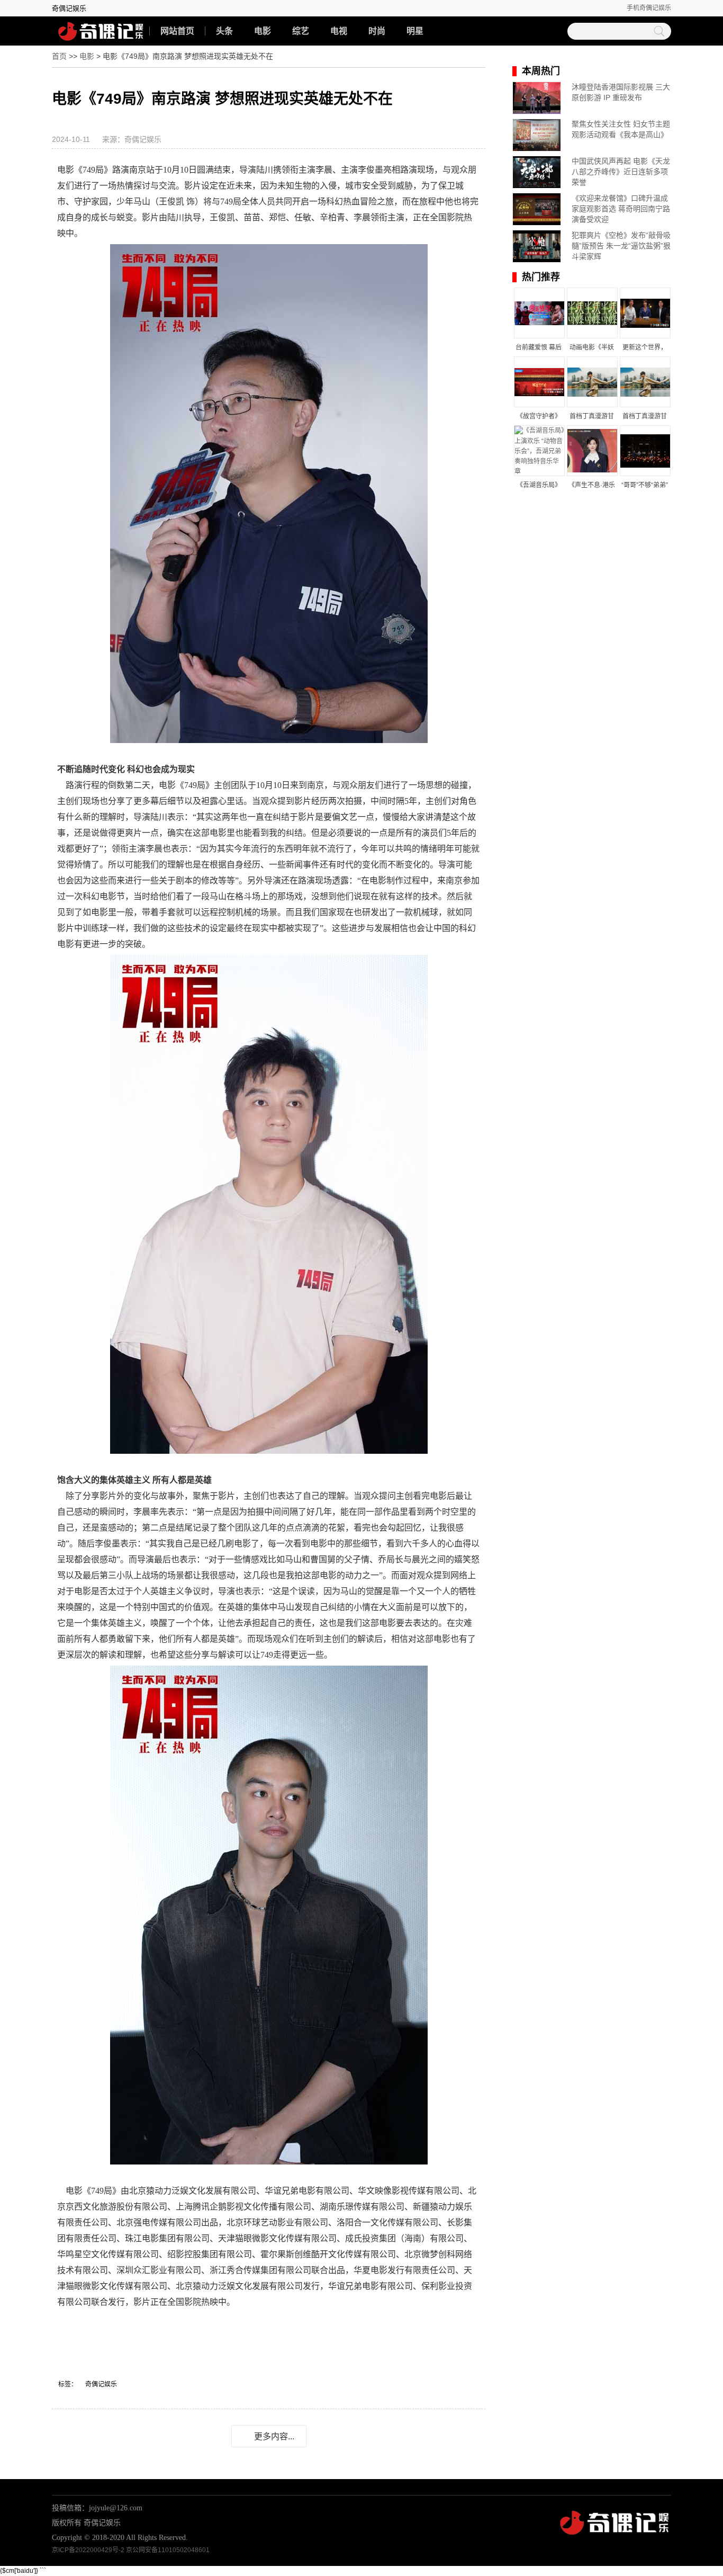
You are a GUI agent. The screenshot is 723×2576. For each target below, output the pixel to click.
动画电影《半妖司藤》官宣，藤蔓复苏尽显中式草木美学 (592, 348)
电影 (263, 31)
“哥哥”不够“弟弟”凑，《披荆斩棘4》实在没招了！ (644, 486)
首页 (59, 56)
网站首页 (177, 31)
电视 (339, 31)
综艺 (301, 31)
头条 (224, 31)
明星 (415, 31)
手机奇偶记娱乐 (649, 8)
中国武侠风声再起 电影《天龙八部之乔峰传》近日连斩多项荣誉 (621, 172)
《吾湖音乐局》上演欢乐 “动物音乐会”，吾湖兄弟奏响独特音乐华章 (539, 486)
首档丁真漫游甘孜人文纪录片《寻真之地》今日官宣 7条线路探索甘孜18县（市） (592, 417)
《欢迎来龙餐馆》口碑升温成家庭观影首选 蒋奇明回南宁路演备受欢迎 (621, 209)
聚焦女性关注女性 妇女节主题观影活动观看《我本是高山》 (621, 129)
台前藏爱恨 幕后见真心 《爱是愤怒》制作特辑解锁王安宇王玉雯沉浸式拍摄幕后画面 (539, 348)
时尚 (377, 31)
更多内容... (274, 2436)
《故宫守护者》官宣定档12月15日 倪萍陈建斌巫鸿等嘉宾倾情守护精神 (539, 417)
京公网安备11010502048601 (168, 2550)
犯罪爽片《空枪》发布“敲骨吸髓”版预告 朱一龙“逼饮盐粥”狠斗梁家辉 (621, 246)
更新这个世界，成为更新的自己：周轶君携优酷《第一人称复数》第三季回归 (645, 348)
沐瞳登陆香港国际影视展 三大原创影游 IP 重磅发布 (621, 92)
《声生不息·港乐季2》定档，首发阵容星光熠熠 (591, 486)
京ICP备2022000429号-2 (88, 2550)
